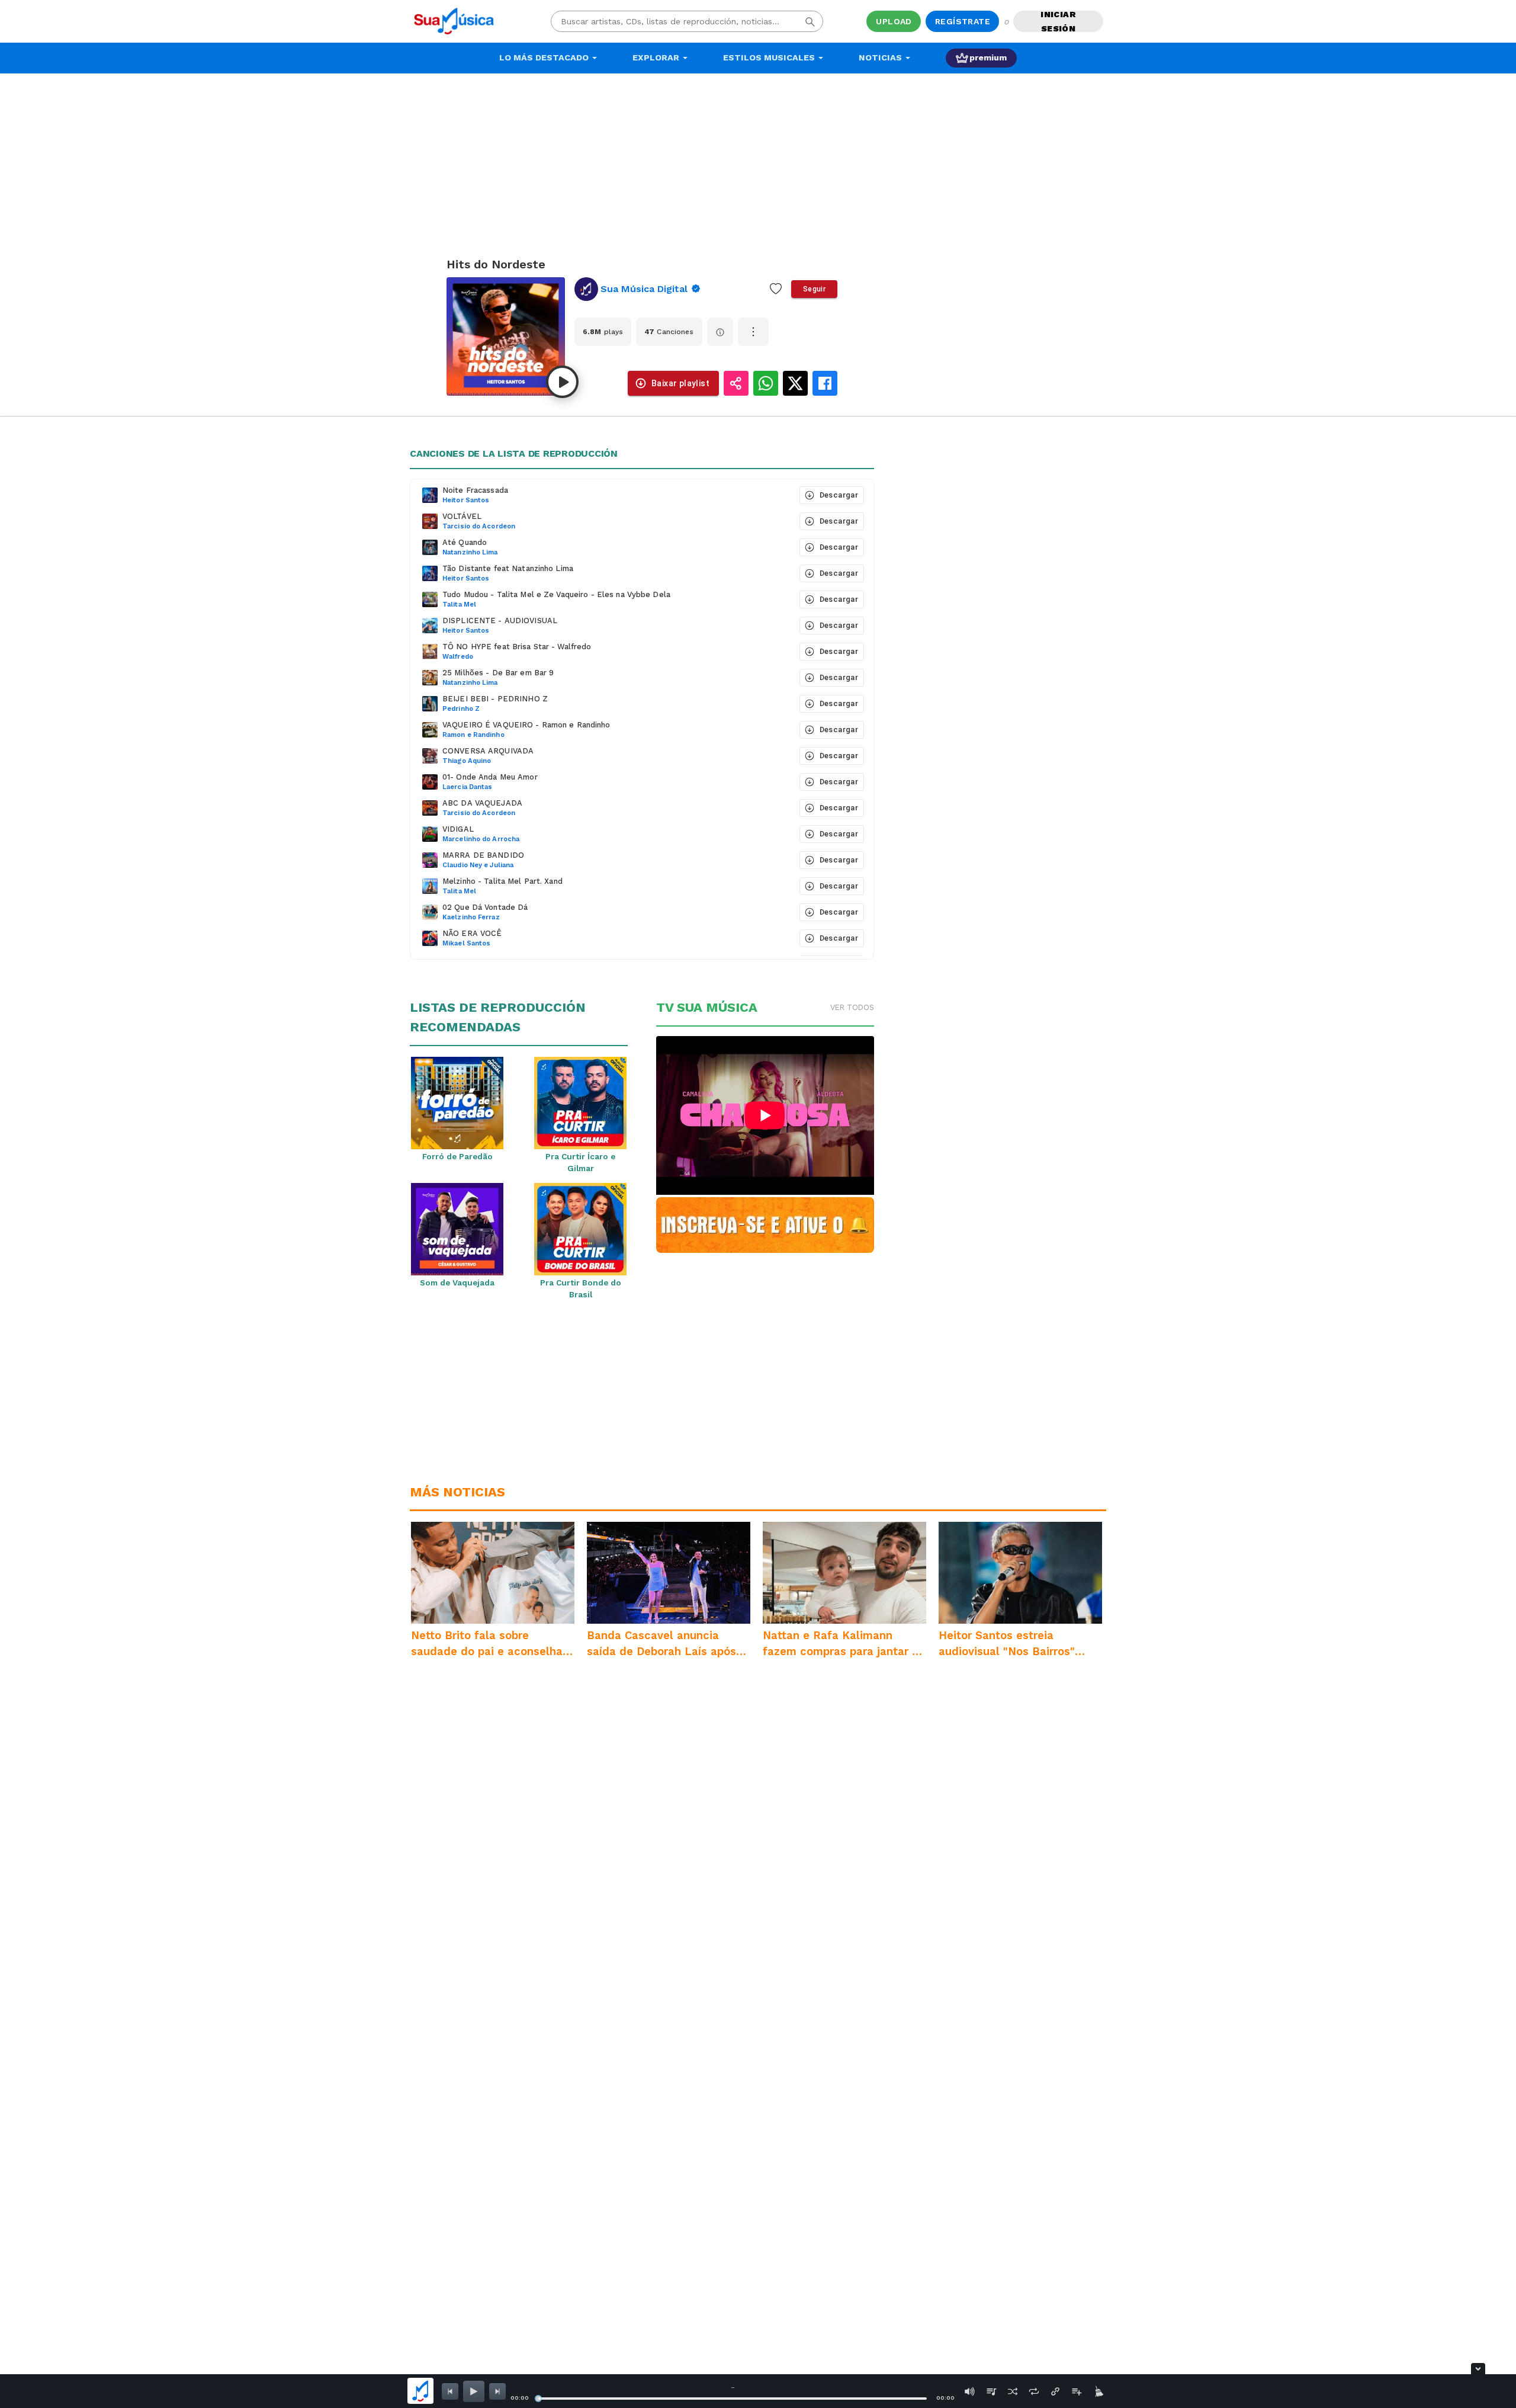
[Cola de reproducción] (991, 2391)
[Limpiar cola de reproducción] (1098, 2391)
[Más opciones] (753, 332)
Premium (988, 57)
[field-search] (810, 21)
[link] (638, 289)
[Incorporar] (1055, 2391)
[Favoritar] (776, 289)
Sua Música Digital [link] (644, 289)
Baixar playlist (680, 383)
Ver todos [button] (852, 1007)
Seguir (814, 289)
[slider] (538, 2399)
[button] (604, 495)
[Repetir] (1034, 2391)
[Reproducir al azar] (1013, 2391)
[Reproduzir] (562, 382)
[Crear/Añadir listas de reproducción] (1077, 2391)
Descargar (839, 495)
